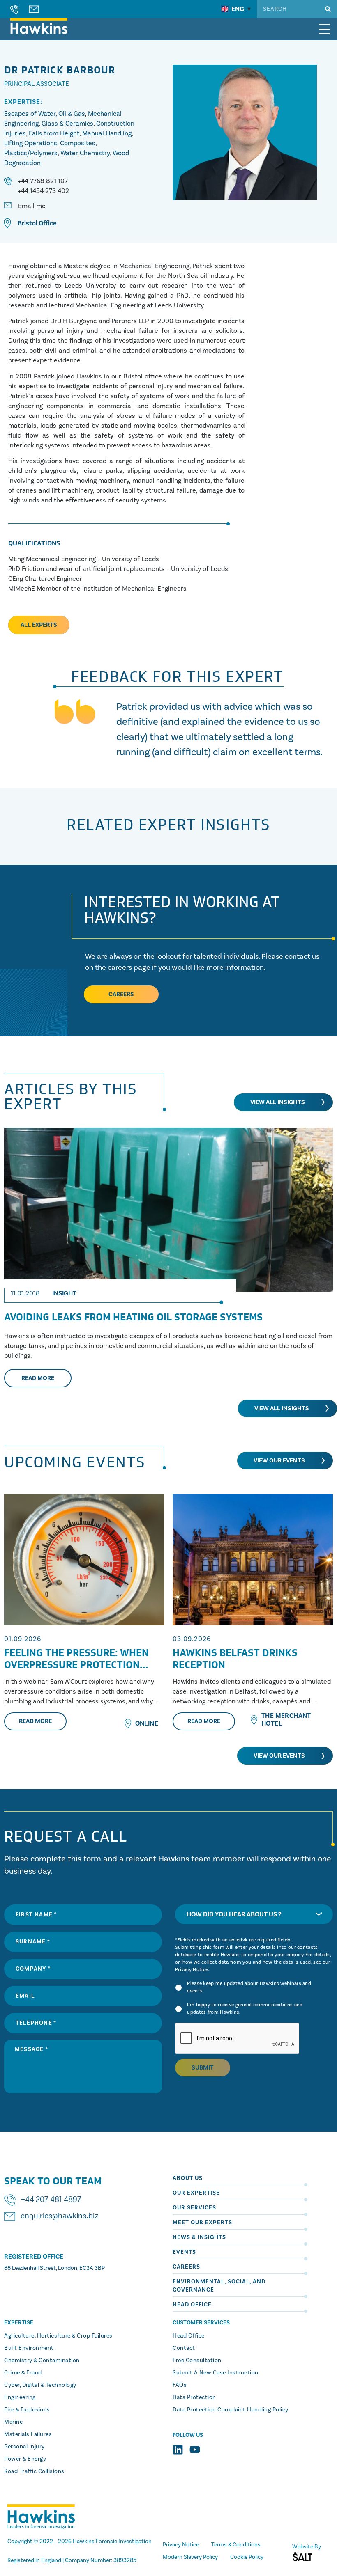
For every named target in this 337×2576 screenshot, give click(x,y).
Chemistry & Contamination (42, 2361)
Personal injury (24, 2447)
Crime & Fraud (23, 2373)
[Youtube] (195, 2450)
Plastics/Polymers (31, 153)
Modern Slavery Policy (190, 2557)
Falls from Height (54, 133)
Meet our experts (202, 2223)
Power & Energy (25, 2459)
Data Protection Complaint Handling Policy (231, 2410)
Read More (35, 1721)
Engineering (20, 2397)
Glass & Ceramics (67, 124)
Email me (32, 206)
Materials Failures (28, 2434)
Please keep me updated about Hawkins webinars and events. (249, 1987)
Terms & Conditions (236, 2545)
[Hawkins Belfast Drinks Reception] (253, 1560)
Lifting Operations (31, 143)
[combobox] (254, 1914)
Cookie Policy (247, 2557)
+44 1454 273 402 (44, 191)
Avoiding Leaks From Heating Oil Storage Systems (133, 1317)
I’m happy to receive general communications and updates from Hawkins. (245, 2009)
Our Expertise (196, 2193)
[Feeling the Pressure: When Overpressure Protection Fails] (84, 1560)
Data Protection (194, 2397)
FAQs (180, 2385)
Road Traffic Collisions (34, 2471)
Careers (186, 2267)
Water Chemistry (85, 153)
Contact (184, 2348)
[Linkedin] (178, 2450)
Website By (307, 2547)
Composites (78, 143)
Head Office (192, 2305)
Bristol (28, 223)
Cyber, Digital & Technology (40, 2385)
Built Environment (29, 2348)
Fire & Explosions (27, 2410)
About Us (188, 2178)
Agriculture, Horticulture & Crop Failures (58, 2336)
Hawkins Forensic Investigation (112, 2542)
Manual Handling (107, 133)
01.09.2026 (23, 1639)
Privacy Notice (192, 1970)
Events (184, 2252)
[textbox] (254, 1914)
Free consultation (197, 2361)
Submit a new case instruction (216, 2373)
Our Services (194, 2208)
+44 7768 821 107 (43, 181)
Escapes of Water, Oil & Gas (45, 114)
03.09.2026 (192, 1639)
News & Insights (199, 2237)
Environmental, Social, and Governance (219, 2286)
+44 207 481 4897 (51, 2200)
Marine (13, 2422)
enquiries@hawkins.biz (59, 2216)
